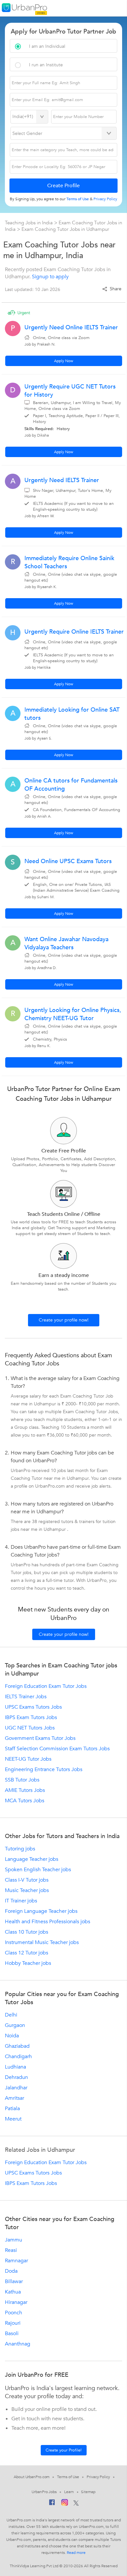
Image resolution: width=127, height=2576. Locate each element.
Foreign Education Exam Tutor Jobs (46, 1686)
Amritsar (14, 2098)
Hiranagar (16, 2302)
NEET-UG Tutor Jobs (28, 1759)
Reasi (11, 2250)
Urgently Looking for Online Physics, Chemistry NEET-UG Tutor (73, 1014)
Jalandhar (16, 2088)
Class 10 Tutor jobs (27, 1932)
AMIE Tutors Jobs (25, 1790)
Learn (69, 2492)
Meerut (13, 2119)
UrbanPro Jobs (44, 2492)
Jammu (14, 2240)
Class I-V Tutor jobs (27, 1880)
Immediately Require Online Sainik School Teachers (69, 562)
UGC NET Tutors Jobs (30, 1728)
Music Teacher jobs (27, 1890)
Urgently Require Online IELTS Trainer (74, 632)
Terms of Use (68, 2477)
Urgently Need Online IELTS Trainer (71, 328)
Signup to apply (50, 277)
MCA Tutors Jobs (25, 1801)
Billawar (14, 2281)
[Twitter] (76, 2504)
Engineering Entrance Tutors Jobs (44, 1769)
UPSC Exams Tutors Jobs (33, 1707)
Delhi (11, 2015)
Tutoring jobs (20, 1849)
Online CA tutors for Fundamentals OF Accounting (71, 785)
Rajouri (13, 2323)
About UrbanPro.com (32, 2477)
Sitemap (88, 2492)
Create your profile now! (64, 1320)
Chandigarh (18, 2057)
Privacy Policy (98, 2477)
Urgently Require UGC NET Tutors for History (70, 391)
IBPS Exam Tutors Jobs (31, 1717)
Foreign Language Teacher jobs (41, 1911)
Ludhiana (15, 2067)
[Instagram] (65, 2504)
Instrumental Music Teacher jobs (42, 1942)
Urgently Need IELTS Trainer (62, 480)
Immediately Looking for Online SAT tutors (72, 714)
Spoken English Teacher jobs (38, 1870)
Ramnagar (16, 2261)
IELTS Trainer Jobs (26, 1697)
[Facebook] (52, 2504)
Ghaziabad (17, 2046)
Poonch (14, 2313)
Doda (11, 2271)
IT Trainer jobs (21, 1901)
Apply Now (64, 361)
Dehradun (16, 2077)
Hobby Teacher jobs (28, 1963)
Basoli (12, 2333)
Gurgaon (15, 2025)
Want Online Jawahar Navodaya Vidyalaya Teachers (66, 943)
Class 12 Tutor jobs (27, 1953)
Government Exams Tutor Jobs (40, 1738)
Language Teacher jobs (32, 1859)
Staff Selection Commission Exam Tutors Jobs (57, 1749)
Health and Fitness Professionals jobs (48, 1922)
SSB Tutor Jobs (22, 1780)
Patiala (12, 2109)
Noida (12, 2036)
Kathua (13, 2292)
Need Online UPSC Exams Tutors (68, 861)
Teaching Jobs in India (29, 223)
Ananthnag (18, 2344)
